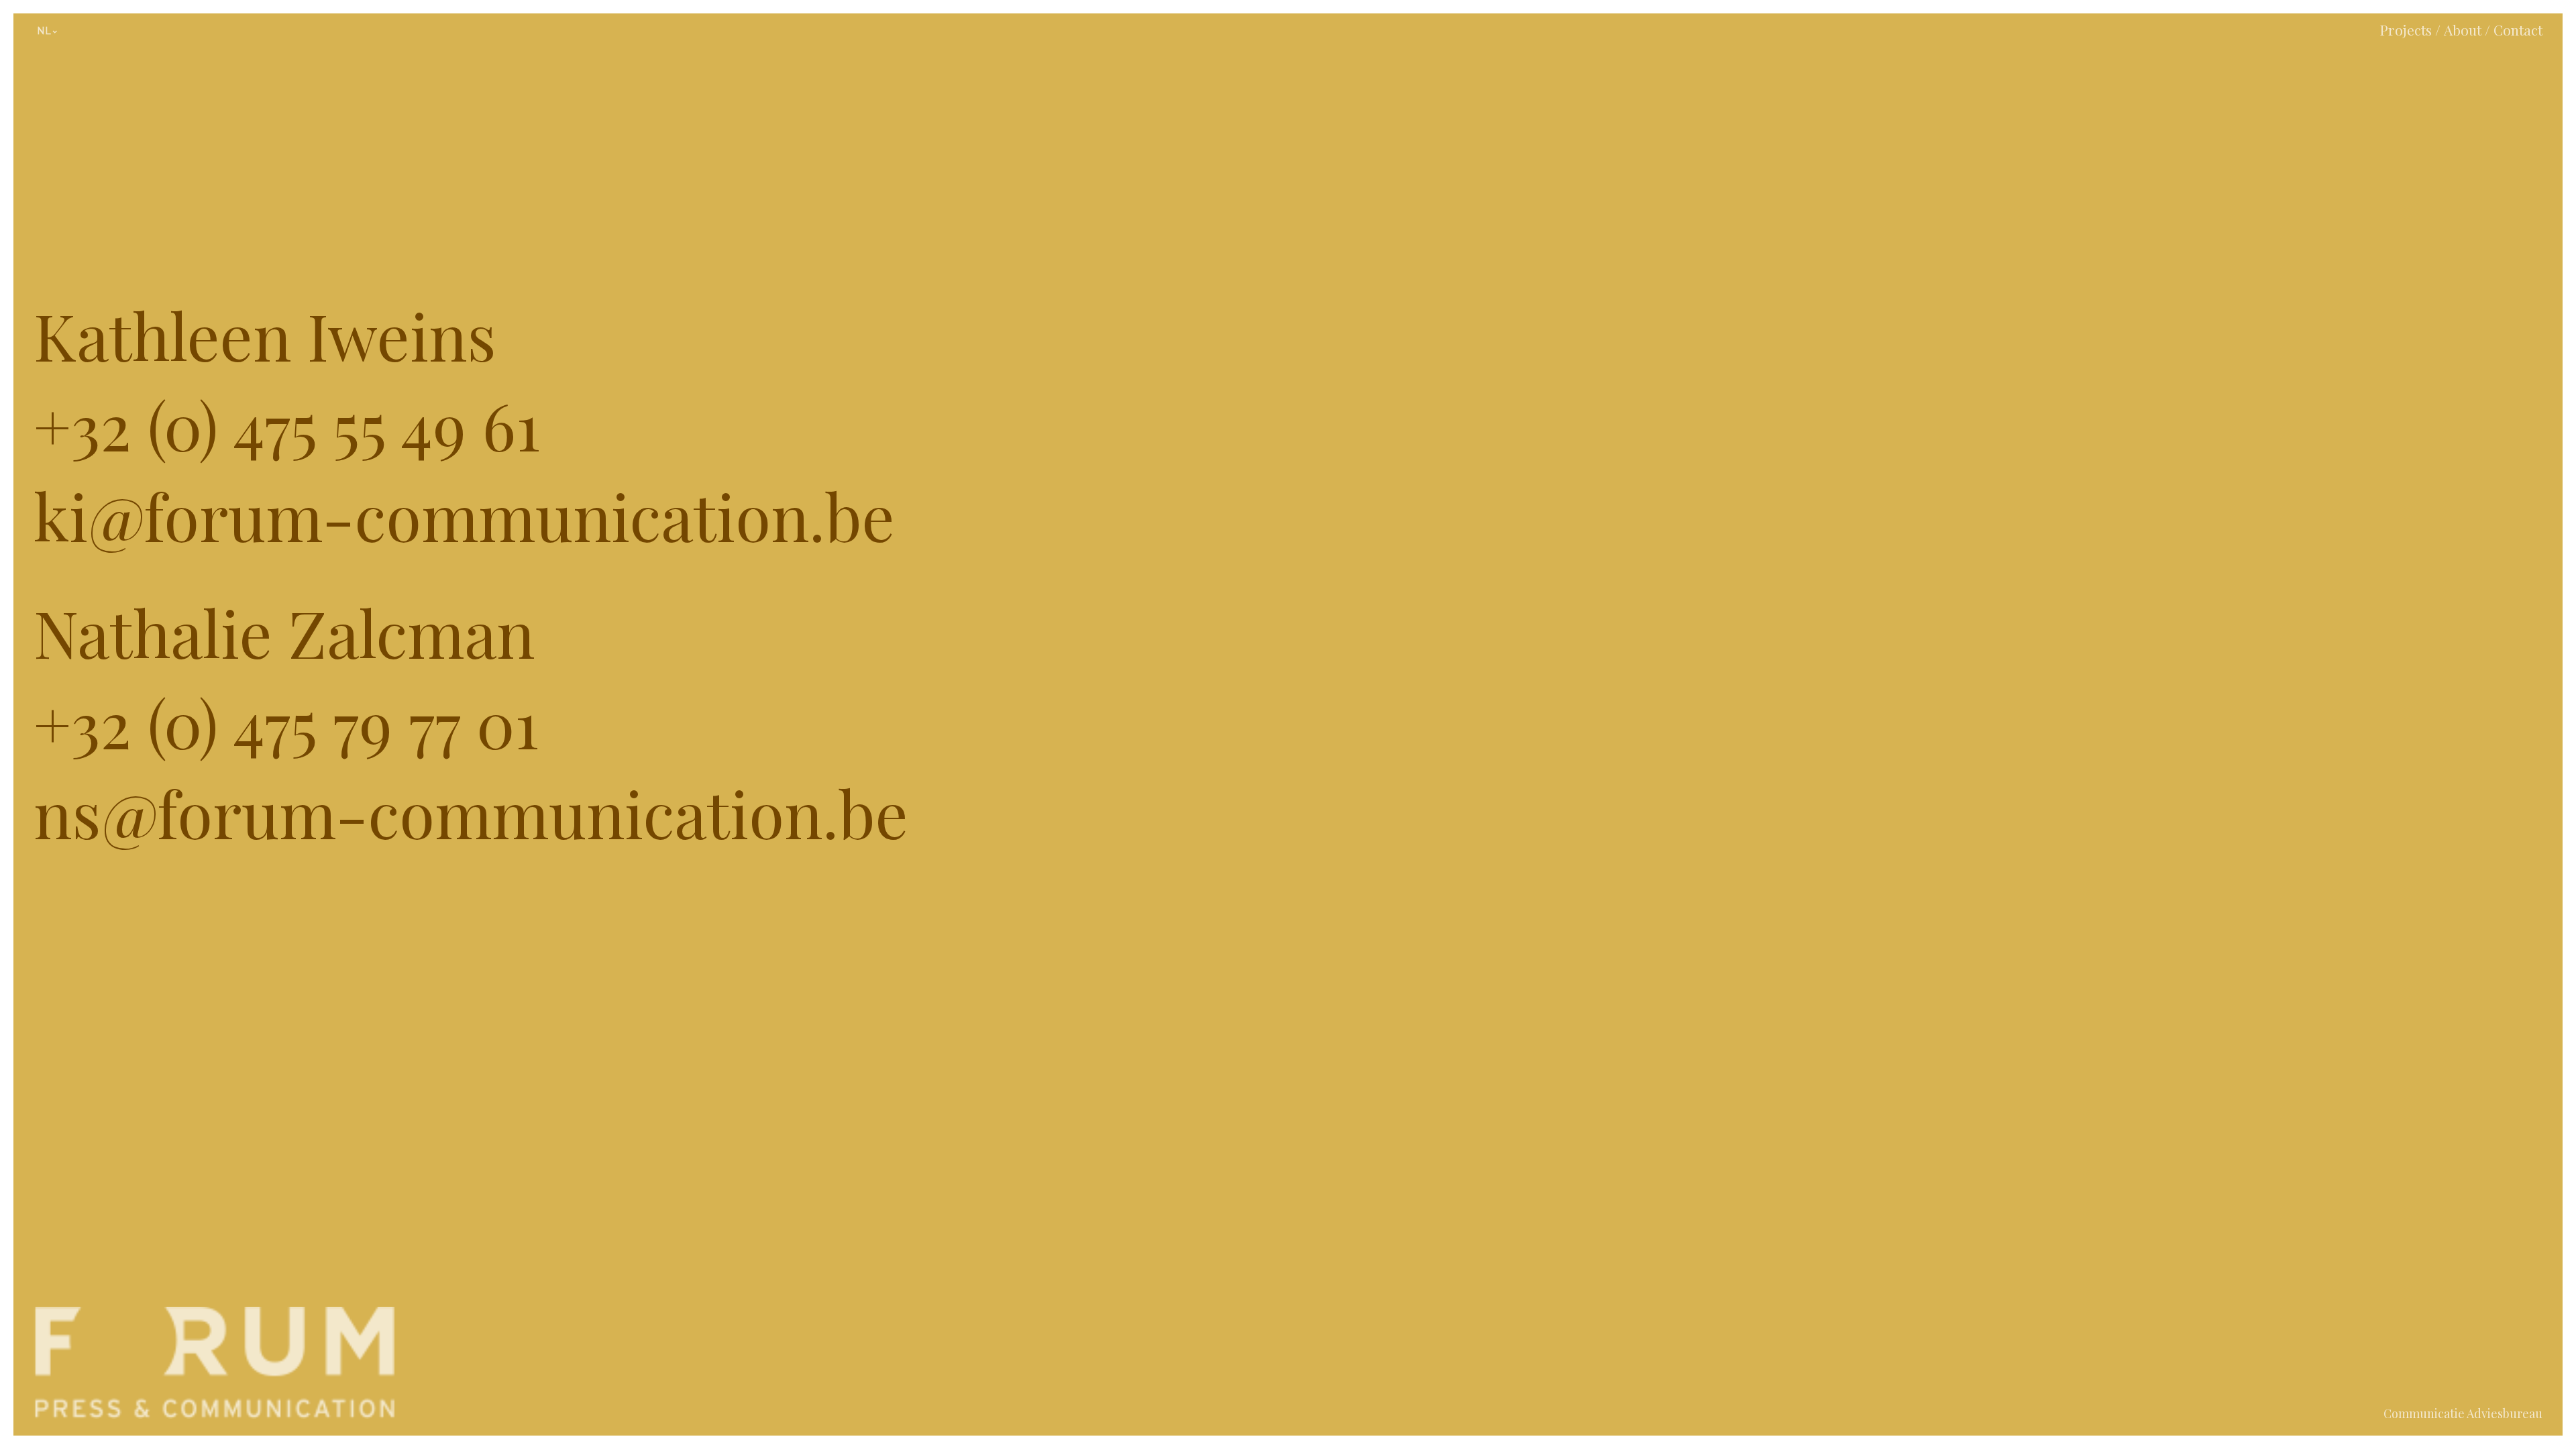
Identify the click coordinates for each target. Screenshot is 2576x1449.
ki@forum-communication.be (464, 515)
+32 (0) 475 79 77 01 (286, 722)
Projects (2406, 30)
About (2463, 30)
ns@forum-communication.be (471, 812)
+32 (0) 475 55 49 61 (287, 425)
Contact (2518, 30)
